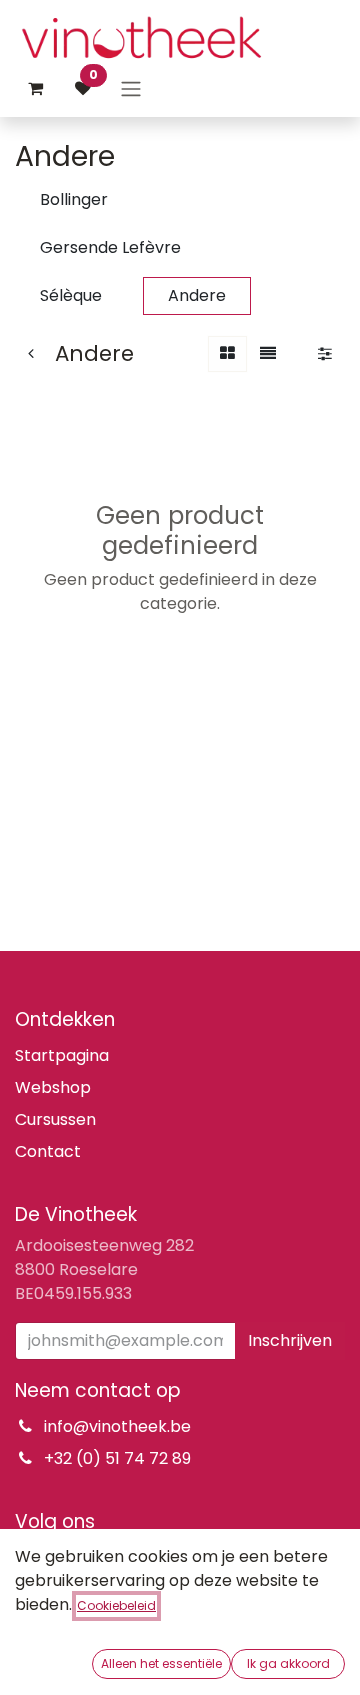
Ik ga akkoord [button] (288, 1663)
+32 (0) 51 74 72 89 (117, 1458)
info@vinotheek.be (117, 1426)
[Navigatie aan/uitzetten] (131, 88)
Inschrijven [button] (290, 1340)
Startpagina (62, 1055)
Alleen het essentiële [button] (161, 1663)
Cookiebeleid (116, 1605)
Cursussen (55, 1119)
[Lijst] (268, 354)
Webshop (53, 1087)
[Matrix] (227, 354)
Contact (48, 1151)
